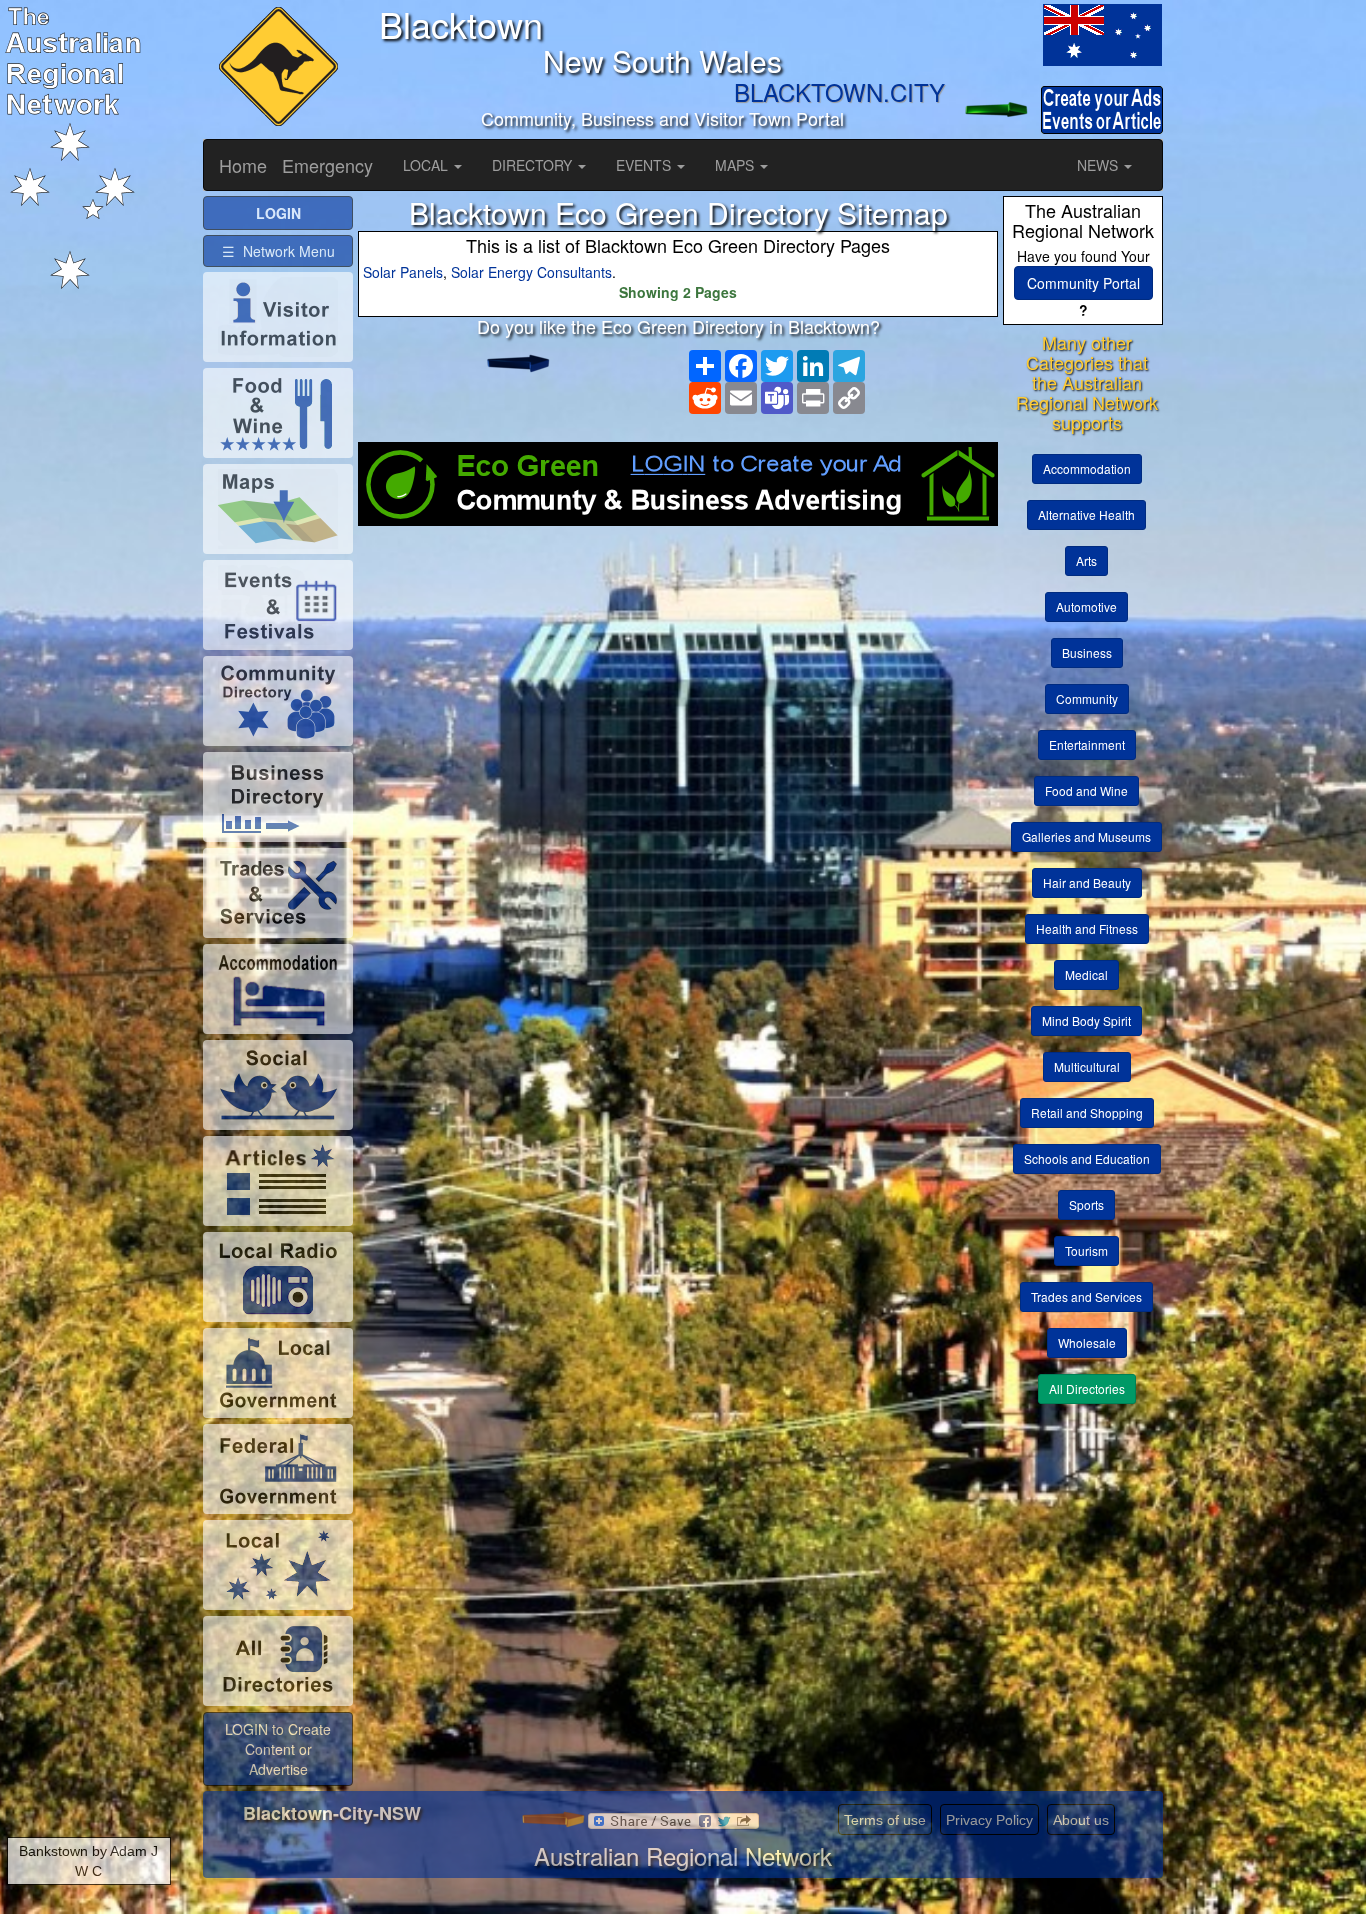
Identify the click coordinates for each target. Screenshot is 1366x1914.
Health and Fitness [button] (1087, 928)
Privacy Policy (989, 1820)
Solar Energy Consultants (531, 272)
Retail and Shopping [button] (1087, 1112)
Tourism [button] (1086, 1250)
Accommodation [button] (1087, 468)
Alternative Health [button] (1086, 514)
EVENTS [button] (645, 165)
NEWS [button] (1099, 165)
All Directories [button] (1087, 1388)
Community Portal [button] (1083, 283)
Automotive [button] (1086, 606)
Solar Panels (403, 272)
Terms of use (885, 1820)
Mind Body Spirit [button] (1086, 1020)
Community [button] (1087, 698)
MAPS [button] (736, 165)
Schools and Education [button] (1087, 1158)
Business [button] (1087, 652)
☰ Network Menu (278, 251)
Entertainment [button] (1087, 744)
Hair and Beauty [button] (1087, 882)
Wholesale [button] (1087, 1342)
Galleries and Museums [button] (1086, 836)
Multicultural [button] (1087, 1066)
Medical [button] (1086, 974)
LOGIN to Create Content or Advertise (278, 1749)
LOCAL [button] (427, 165)
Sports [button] (1086, 1204)
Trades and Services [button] (1086, 1296)
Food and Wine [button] (1086, 790)
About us (1081, 1820)
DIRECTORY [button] (534, 165)
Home (243, 165)
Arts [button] (1086, 560)
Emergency (327, 165)
